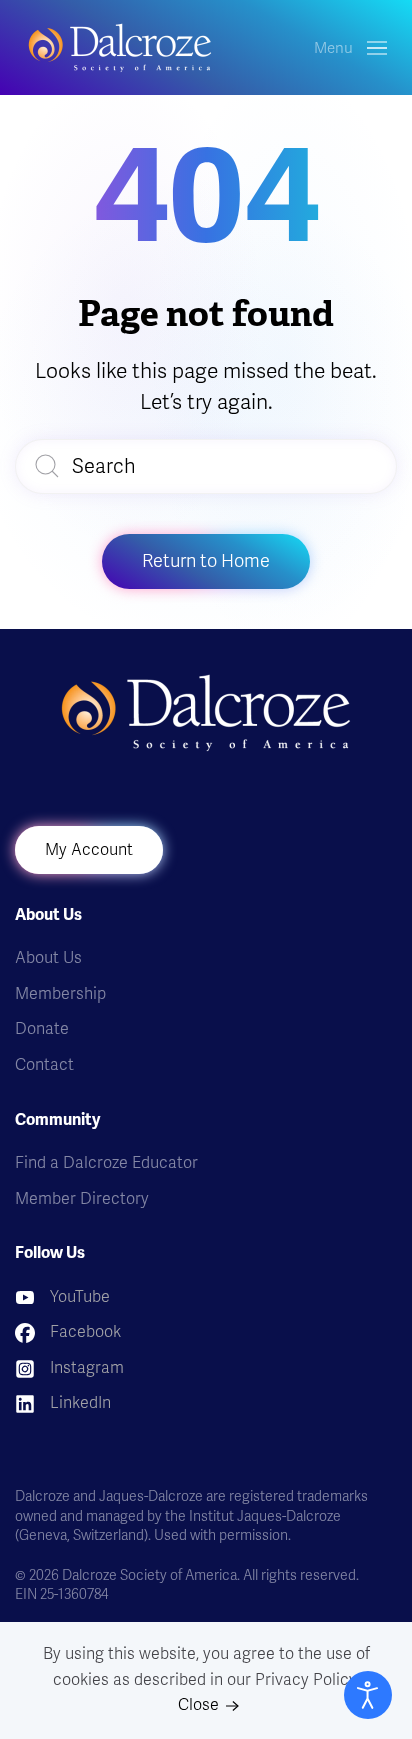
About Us (48, 958)
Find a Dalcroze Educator (106, 1163)
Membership (60, 994)
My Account (89, 850)
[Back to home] (120, 47)
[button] (350, 47)
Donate (42, 1029)
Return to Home (206, 561)
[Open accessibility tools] (368, 1695)
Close (198, 1705)
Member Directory (82, 1199)
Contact (44, 1065)
